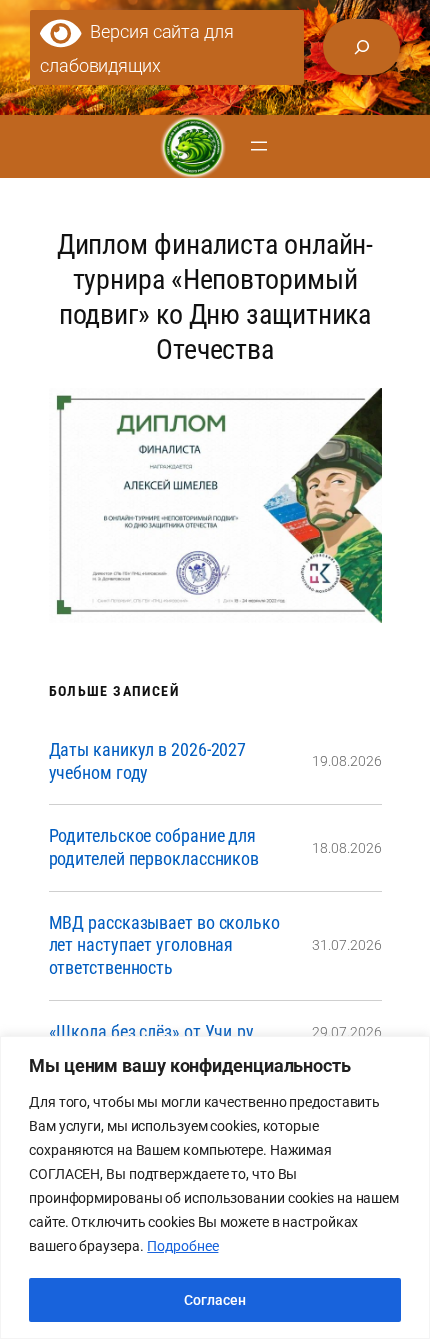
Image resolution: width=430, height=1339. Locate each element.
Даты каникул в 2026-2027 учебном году (148, 761)
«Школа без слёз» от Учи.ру (151, 1031)
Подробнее (182, 1246)
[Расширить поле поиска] (361, 47)
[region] (215, 1187)
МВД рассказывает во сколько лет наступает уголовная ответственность (164, 945)
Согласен (215, 1300)
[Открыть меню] (259, 146)
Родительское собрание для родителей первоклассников (154, 847)
